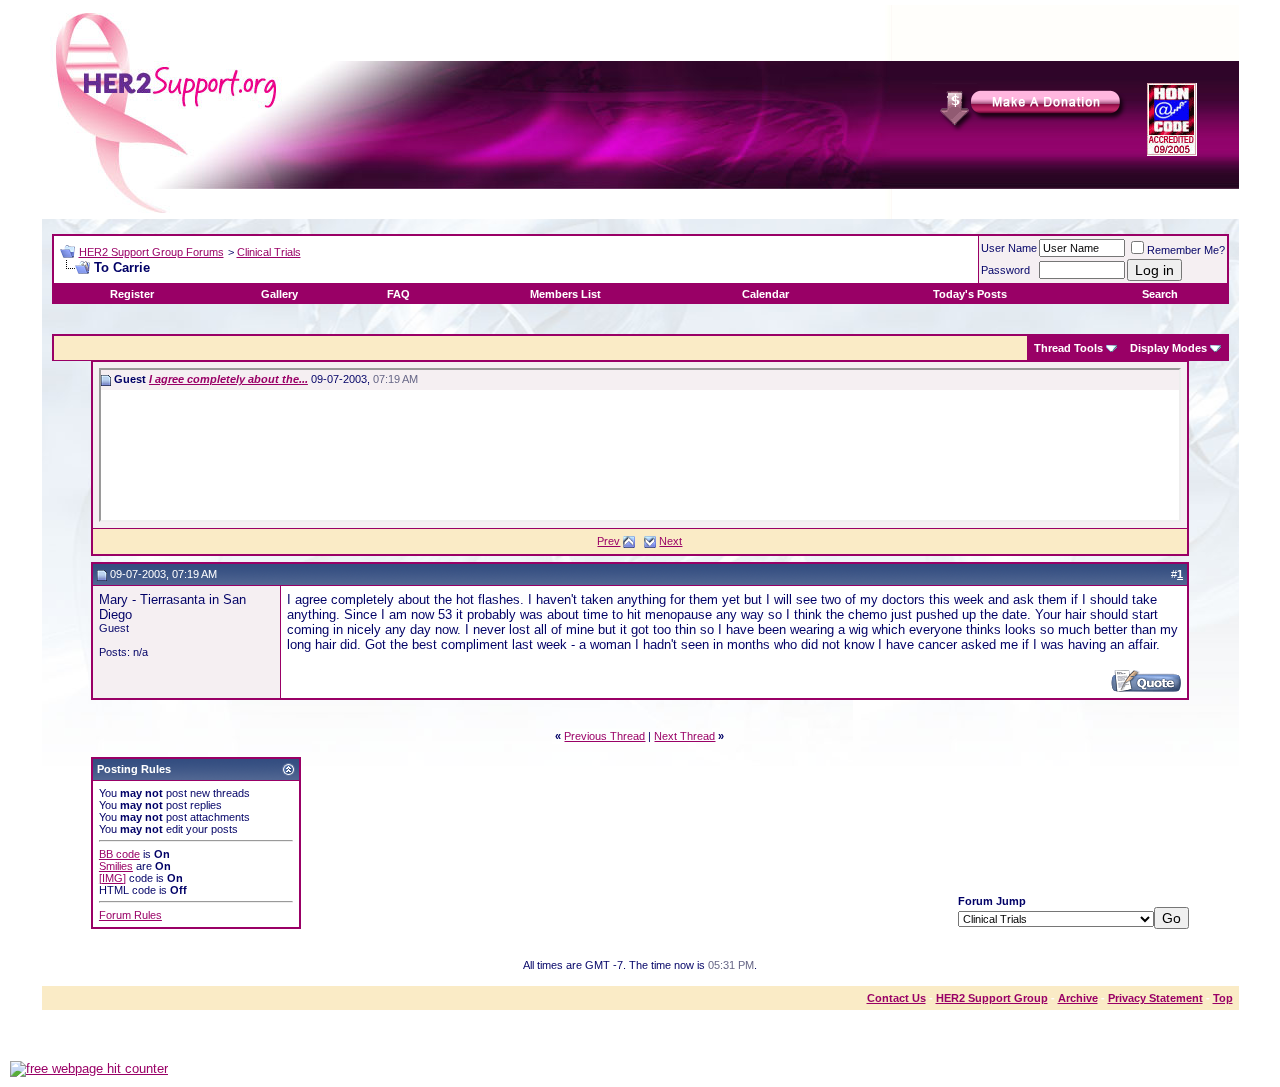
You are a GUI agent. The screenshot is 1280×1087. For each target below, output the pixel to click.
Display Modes (1168, 348)
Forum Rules (130, 915)
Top (1223, 998)
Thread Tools (1068, 348)
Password (1005, 270)
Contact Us (896, 998)
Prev (608, 541)
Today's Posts (970, 294)
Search (1160, 294)
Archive (1078, 998)
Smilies (116, 866)
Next (670, 541)
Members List (565, 294)
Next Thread (684, 736)
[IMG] (112, 878)
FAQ (398, 294)
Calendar (765, 294)
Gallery (279, 294)
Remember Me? (1186, 250)
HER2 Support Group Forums (151, 252)
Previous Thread (604, 736)
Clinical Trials (269, 252)
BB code (119, 854)
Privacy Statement (1155, 998)
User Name (1009, 248)
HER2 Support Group (992, 998)
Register (132, 294)
